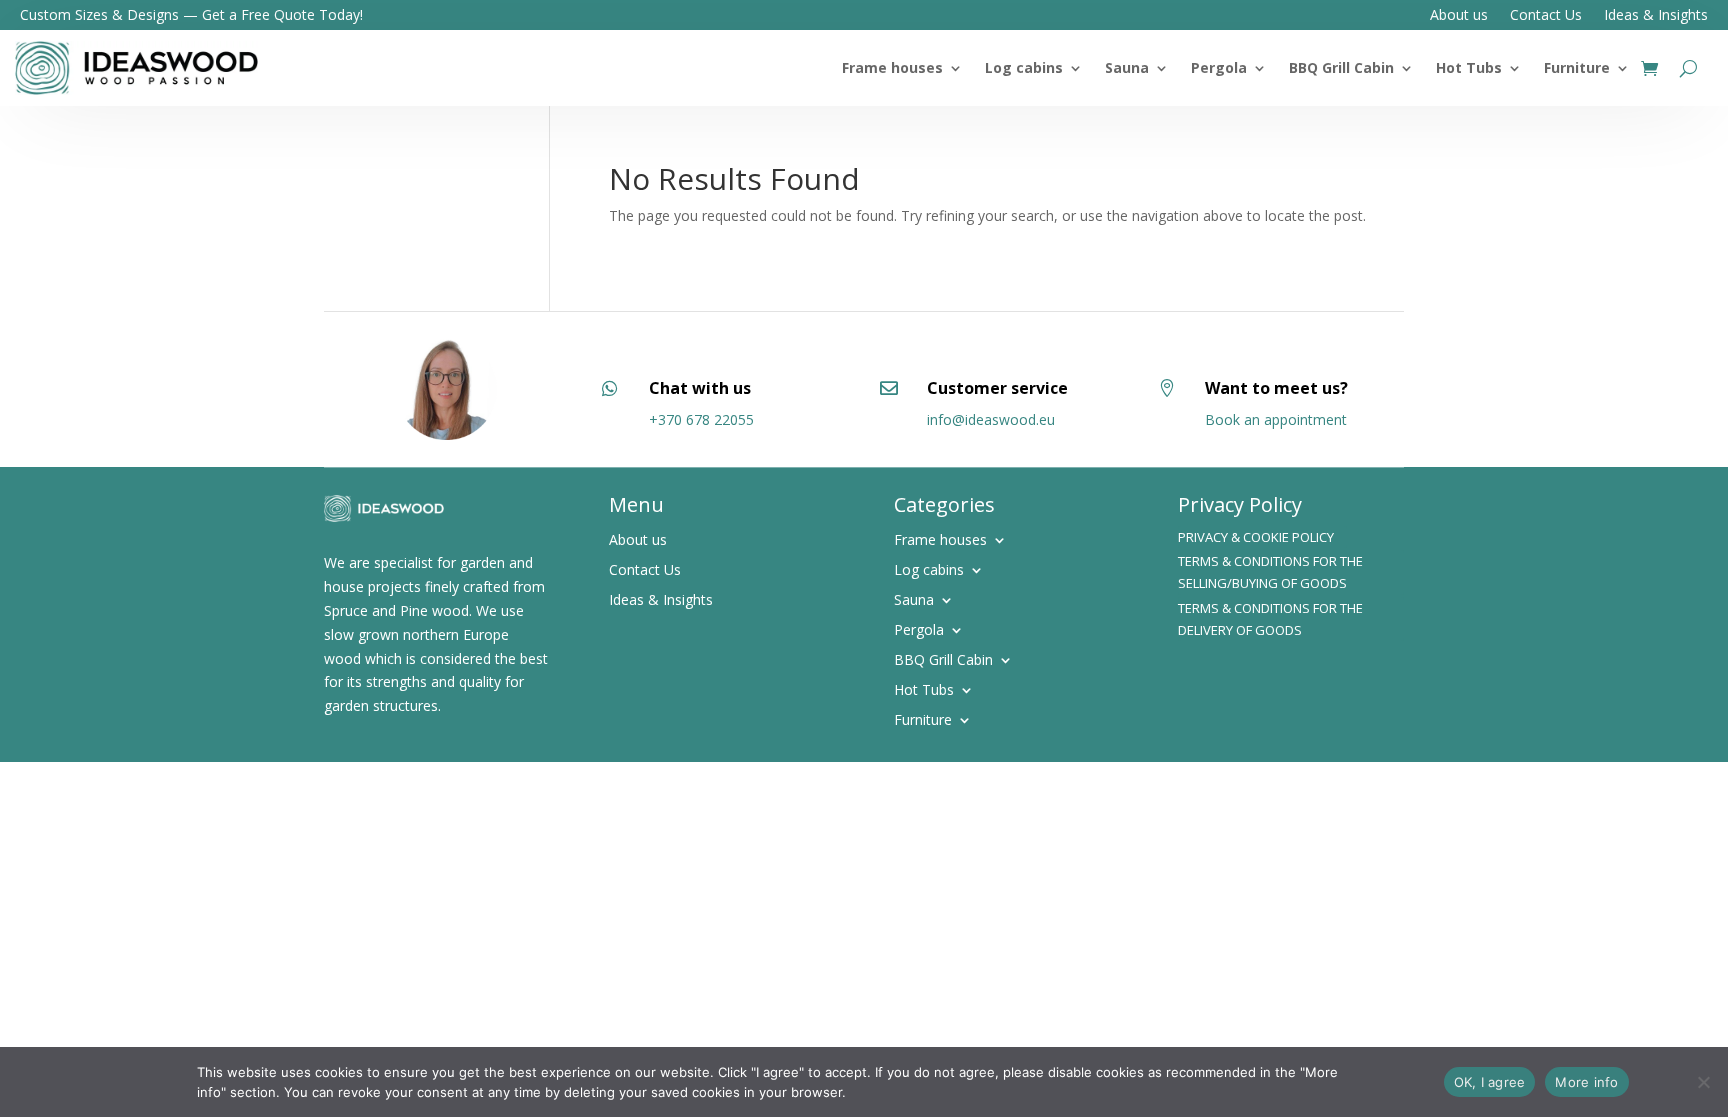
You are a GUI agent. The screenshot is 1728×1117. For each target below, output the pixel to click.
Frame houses (892, 67)
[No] (1703, 1082)
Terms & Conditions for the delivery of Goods (1270, 619)
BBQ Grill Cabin (1341, 67)
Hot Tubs (1469, 67)
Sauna (1127, 67)
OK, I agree (1490, 1082)
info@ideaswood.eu (991, 419)
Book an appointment (1276, 419)
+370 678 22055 (701, 419)
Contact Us (1546, 16)
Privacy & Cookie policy (1256, 537)
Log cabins (1024, 67)
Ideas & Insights (1656, 16)
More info (1586, 1082)
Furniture (1577, 67)
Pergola (1219, 67)
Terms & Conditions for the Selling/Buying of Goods (1270, 572)
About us (1459, 16)
